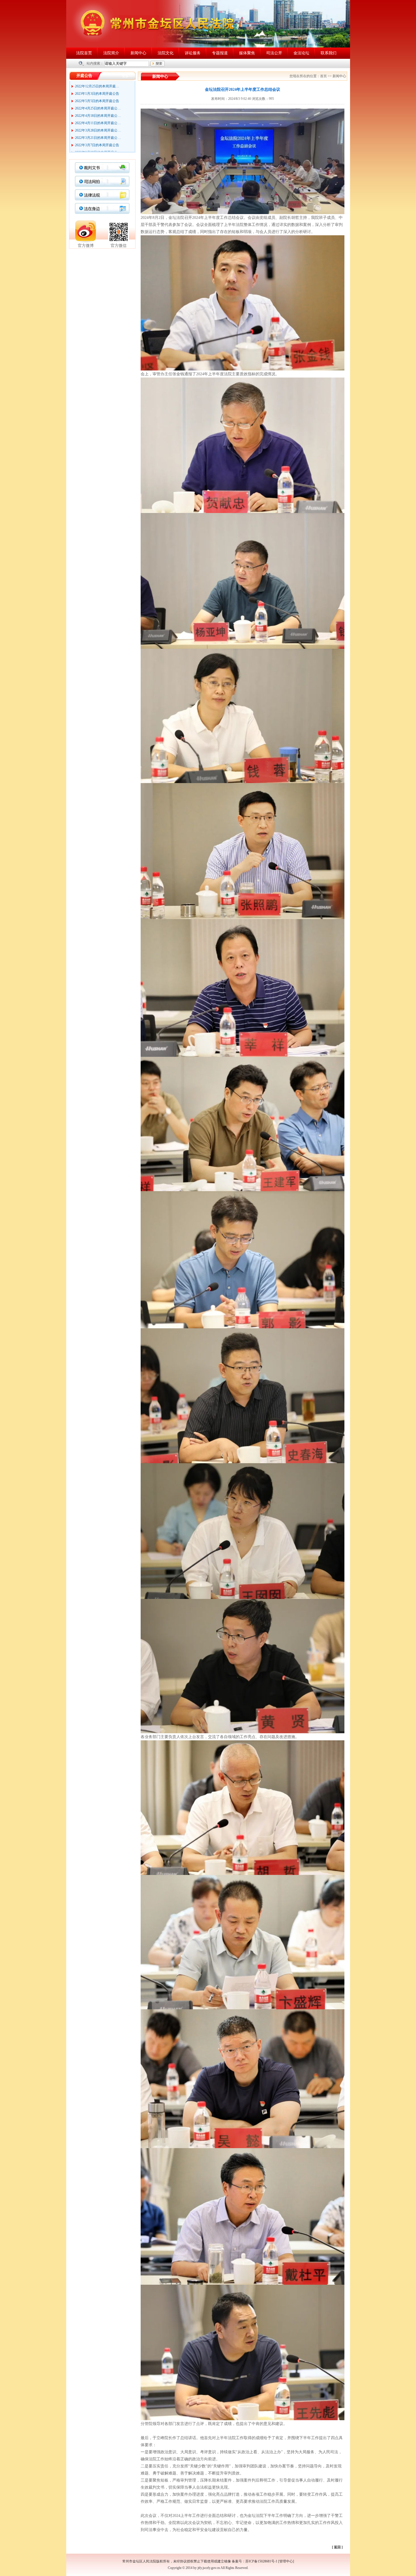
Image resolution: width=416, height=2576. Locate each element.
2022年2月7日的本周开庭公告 (97, 148)
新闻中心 (138, 53)
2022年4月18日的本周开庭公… (98, 89)
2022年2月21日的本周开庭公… (98, 133)
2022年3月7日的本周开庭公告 (97, 118)
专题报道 (220, 53)
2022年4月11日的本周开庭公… (98, 96)
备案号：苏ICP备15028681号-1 (255, 2561)
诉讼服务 (193, 53)
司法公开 (274, 53)
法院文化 (166, 53)
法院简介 (111, 53)
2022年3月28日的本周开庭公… (98, 104)
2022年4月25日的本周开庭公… (98, 82)
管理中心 (286, 2561)
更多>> (127, 76)
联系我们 (329, 53)
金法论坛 (301, 53)
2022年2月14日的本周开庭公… (98, 141)
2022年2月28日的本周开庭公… (98, 126)
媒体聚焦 (247, 53)
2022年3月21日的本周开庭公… (98, 111)
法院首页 (84, 53)
